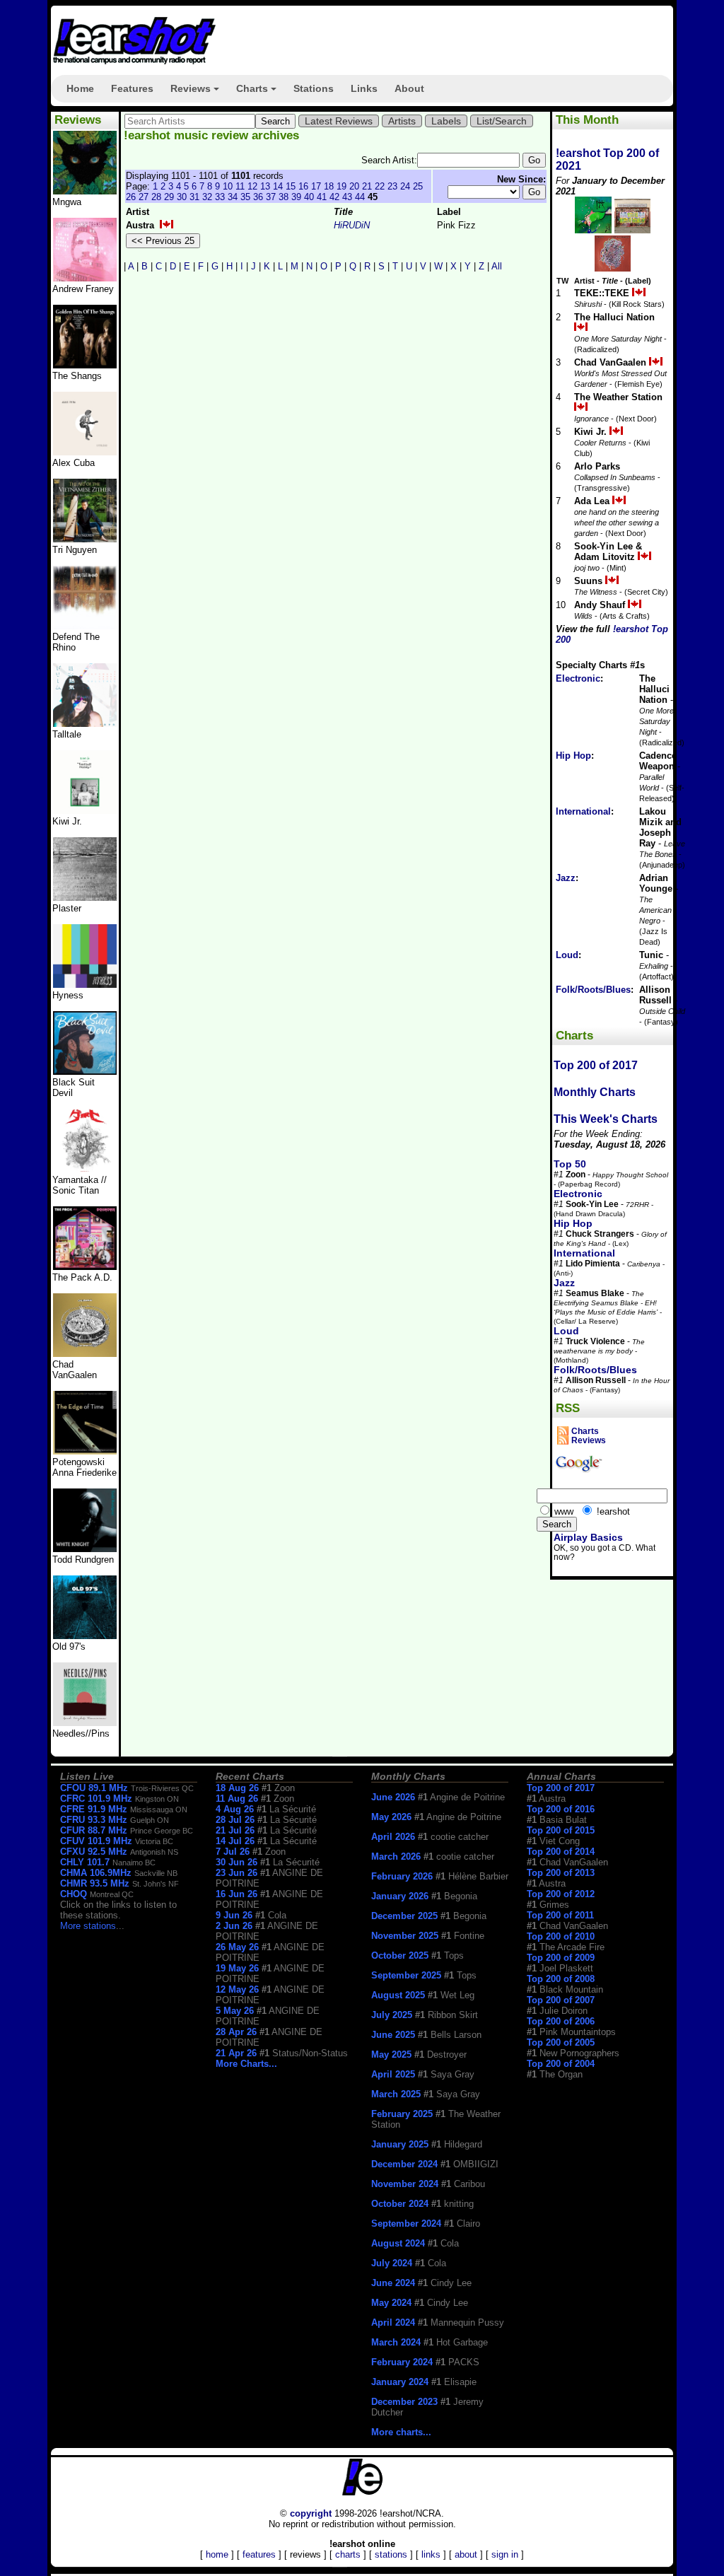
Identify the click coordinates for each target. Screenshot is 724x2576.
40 (309, 197)
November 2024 (405, 2184)
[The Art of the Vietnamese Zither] (85, 539)
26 (131, 197)
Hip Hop (573, 756)
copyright (311, 2513)
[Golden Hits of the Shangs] (85, 365)
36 (258, 197)
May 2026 (391, 1817)
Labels (446, 121)
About (409, 88)
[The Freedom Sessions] (85, 1072)
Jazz (566, 878)
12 (252, 186)
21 (367, 186)
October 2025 (400, 1956)
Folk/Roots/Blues (593, 990)
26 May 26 (237, 1947)
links (431, 2554)
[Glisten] (85, 626)
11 (240, 186)
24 (405, 186)
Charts (258, 93)
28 (156, 197)
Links (364, 88)
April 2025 (393, 2074)
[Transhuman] (85, 278)
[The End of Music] (85, 985)
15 (291, 186)
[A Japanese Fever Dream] (85, 724)
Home (80, 88)
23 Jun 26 (237, 1873)
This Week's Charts (606, 1119)
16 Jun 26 (237, 1894)
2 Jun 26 (234, 1926)
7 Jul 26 (233, 1852)
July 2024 (392, 2263)
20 (354, 186)
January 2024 (400, 2382)
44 (360, 197)
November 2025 (405, 1936)
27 (144, 197)
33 (220, 197)
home (217, 2554)
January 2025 (400, 2144)
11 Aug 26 (237, 1799)
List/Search (502, 121)
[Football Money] (85, 811)
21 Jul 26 (235, 1830)
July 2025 (392, 2015)
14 (278, 186)
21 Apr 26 (236, 2053)
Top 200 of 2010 (561, 1936)
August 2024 (398, 2243)
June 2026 (393, 1797)
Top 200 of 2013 (561, 1873)
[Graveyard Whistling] (85, 1636)
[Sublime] (85, 452)
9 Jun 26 (234, 1915)
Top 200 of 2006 (561, 2021)
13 (265, 186)
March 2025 (396, 2094)
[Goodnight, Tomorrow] (85, 1723)
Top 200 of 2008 (561, 1979)
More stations (88, 1926)
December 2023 (404, 2402)
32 (207, 197)
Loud (567, 955)
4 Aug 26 (235, 1809)
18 (329, 186)
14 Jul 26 (235, 1841)
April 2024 (393, 2323)
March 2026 (396, 1857)
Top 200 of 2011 (560, 1915)
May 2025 (391, 2055)
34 (233, 197)
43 (347, 197)
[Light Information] (85, 1354)
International (583, 811)
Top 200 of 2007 (561, 2000)
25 (418, 186)
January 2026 (400, 1896)
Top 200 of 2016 (561, 1809)
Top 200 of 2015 (561, 1830)
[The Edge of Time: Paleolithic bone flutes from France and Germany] (85, 1451)
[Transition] (85, 898)
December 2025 (404, 1916)
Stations (314, 88)
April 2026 (393, 1837)
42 (334, 197)
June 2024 (393, 2283)
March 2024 (396, 2342)
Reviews (197, 93)
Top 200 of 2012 (561, 1894)
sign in (505, 2554)
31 (194, 197)
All (497, 266)
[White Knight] (85, 1549)
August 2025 (398, 1995)
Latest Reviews (339, 121)
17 (316, 186)
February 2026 (402, 1876)
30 (182, 197)
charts (348, 2554)
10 (228, 186)
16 (303, 186)
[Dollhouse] (85, 1267)
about (466, 2554)
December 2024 (404, 2164)
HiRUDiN (352, 225)
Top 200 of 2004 (561, 2064)
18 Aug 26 (237, 1788)
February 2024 (402, 2362)
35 (245, 197)
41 (322, 197)
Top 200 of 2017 (596, 1065)
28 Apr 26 (236, 2032)
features (259, 2554)
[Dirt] (85, 1169)
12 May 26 (237, 1989)
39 (296, 197)
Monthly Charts (595, 1092)
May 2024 (391, 2303)
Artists (402, 121)
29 (169, 197)
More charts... (401, 2432)
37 (271, 197)
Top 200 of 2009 (561, 1958)
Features (132, 88)
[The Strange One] (85, 191)
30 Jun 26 (237, 1862)
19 (341, 186)
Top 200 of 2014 (561, 1852)
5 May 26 (235, 2011)
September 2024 (406, 2224)
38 (284, 197)
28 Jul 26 (235, 1820)
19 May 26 (237, 1968)
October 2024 (400, 2204)
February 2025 (402, 2114)
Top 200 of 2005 (561, 2042)
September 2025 (406, 1975)
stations (391, 2554)
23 (392, 186)
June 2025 (393, 2035)
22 (380, 186)
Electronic (578, 678)
